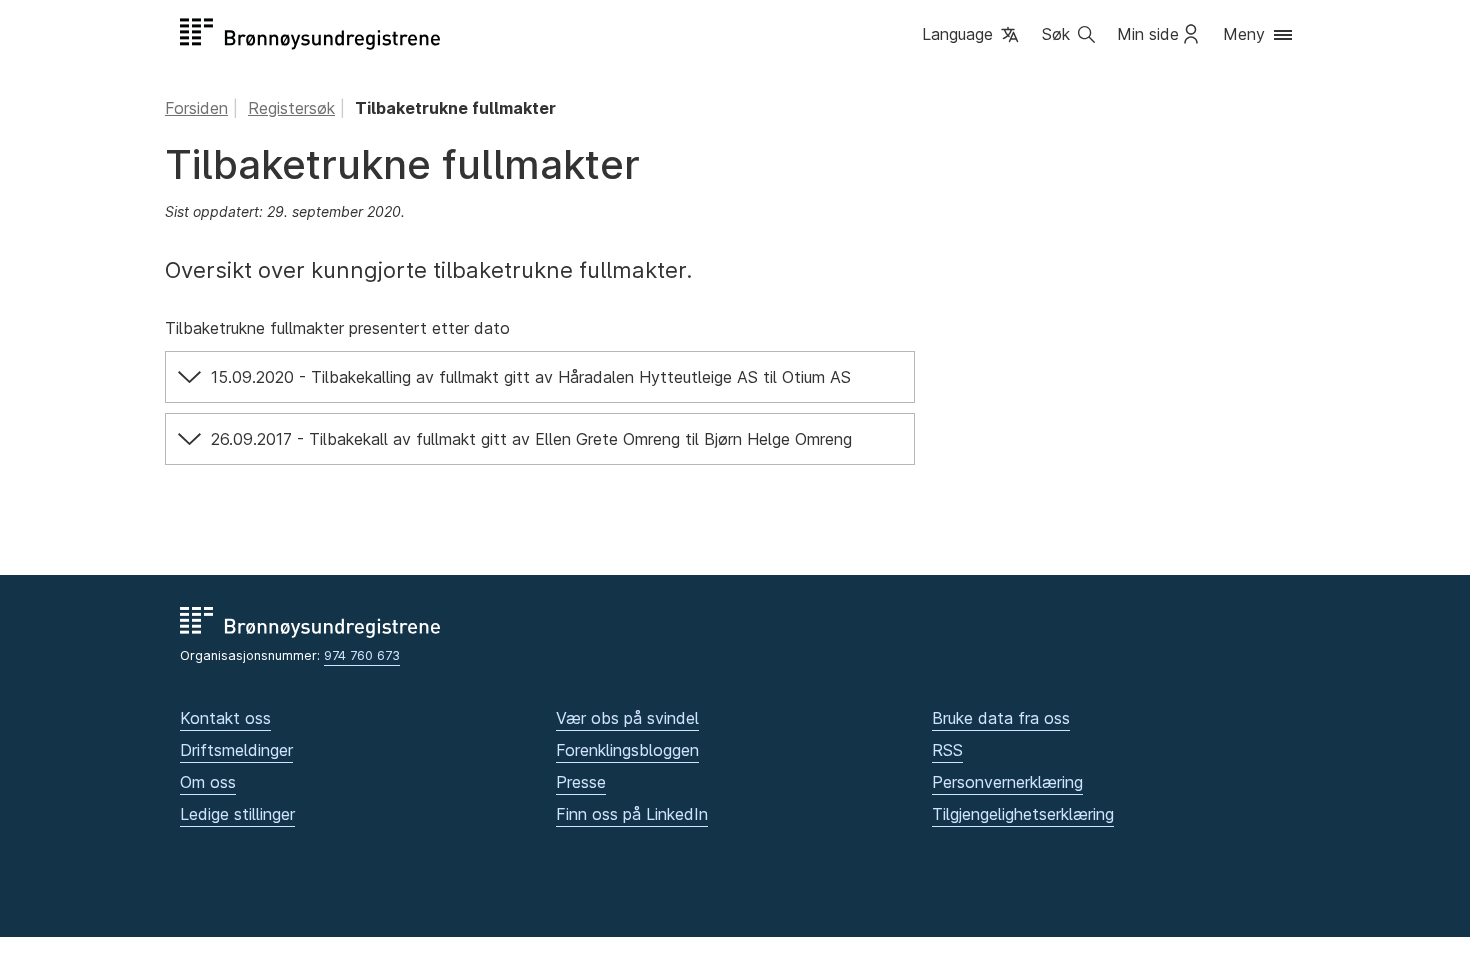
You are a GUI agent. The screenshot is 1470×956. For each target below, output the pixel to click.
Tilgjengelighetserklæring (1023, 814)
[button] (972, 36)
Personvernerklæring (1007, 782)
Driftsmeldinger (236, 750)
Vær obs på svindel (627, 718)
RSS (947, 750)
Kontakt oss (225, 718)
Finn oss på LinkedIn (632, 814)
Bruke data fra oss (1001, 718)
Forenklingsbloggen (627, 750)
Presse (581, 782)
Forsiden (196, 108)
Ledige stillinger (237, 814)
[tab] (540, 377)
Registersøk (291, 108)
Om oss (208, 782)
